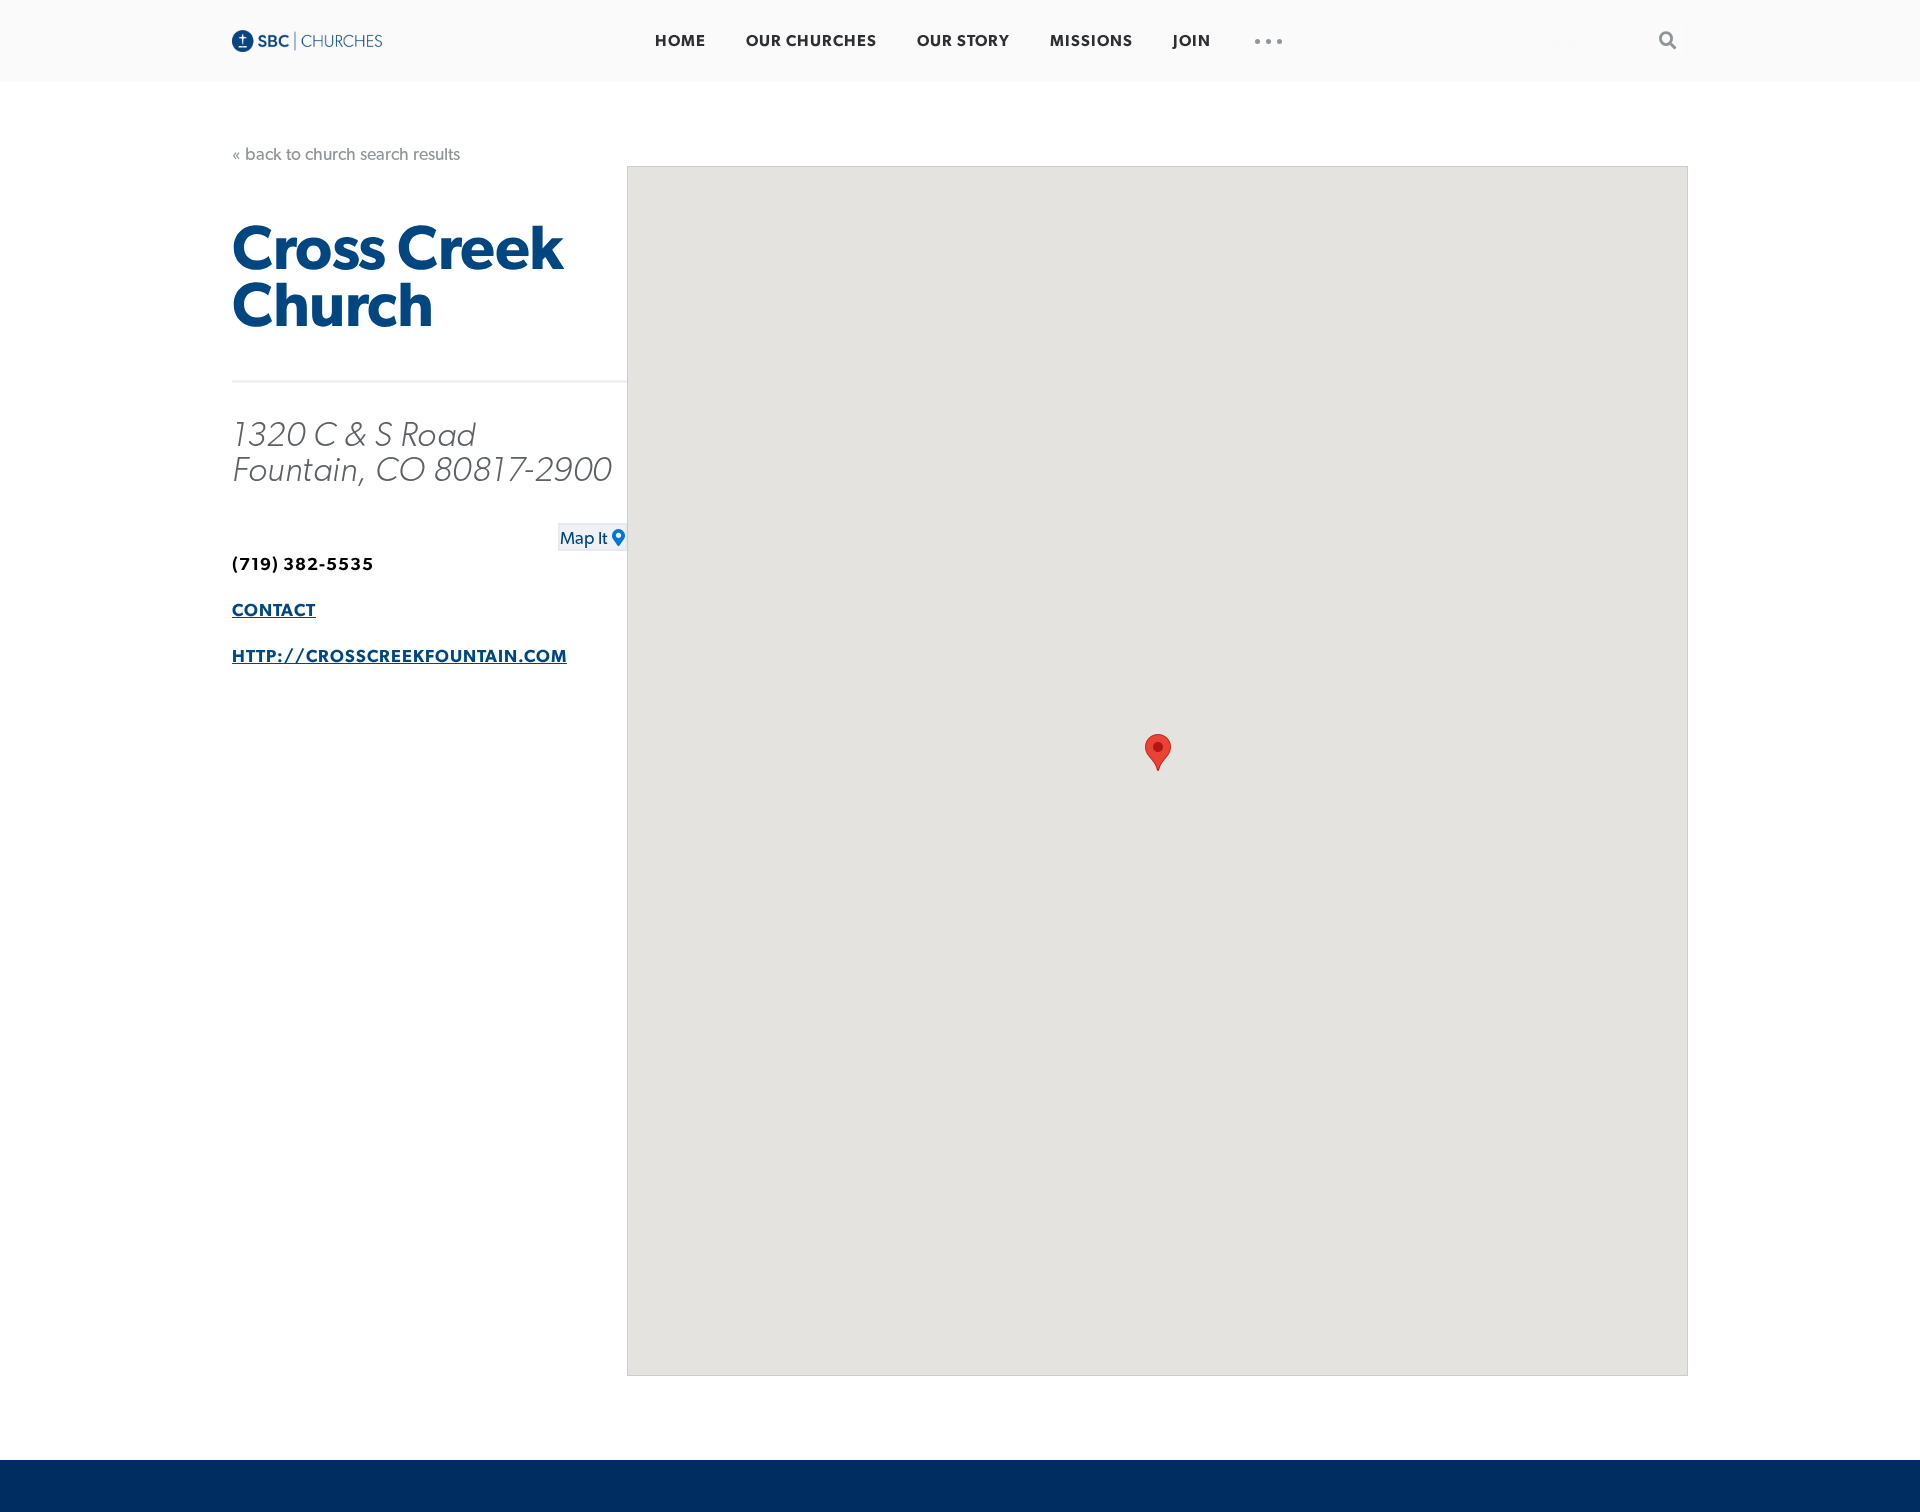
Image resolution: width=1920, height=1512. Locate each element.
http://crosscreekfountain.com (399, 657)
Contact (274, 611)
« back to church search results (346, 155)
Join (1192, 41)
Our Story (963, 41)
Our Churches (811, 41)
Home (680, 41)
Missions (1091, 41)
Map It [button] (583, 539)
